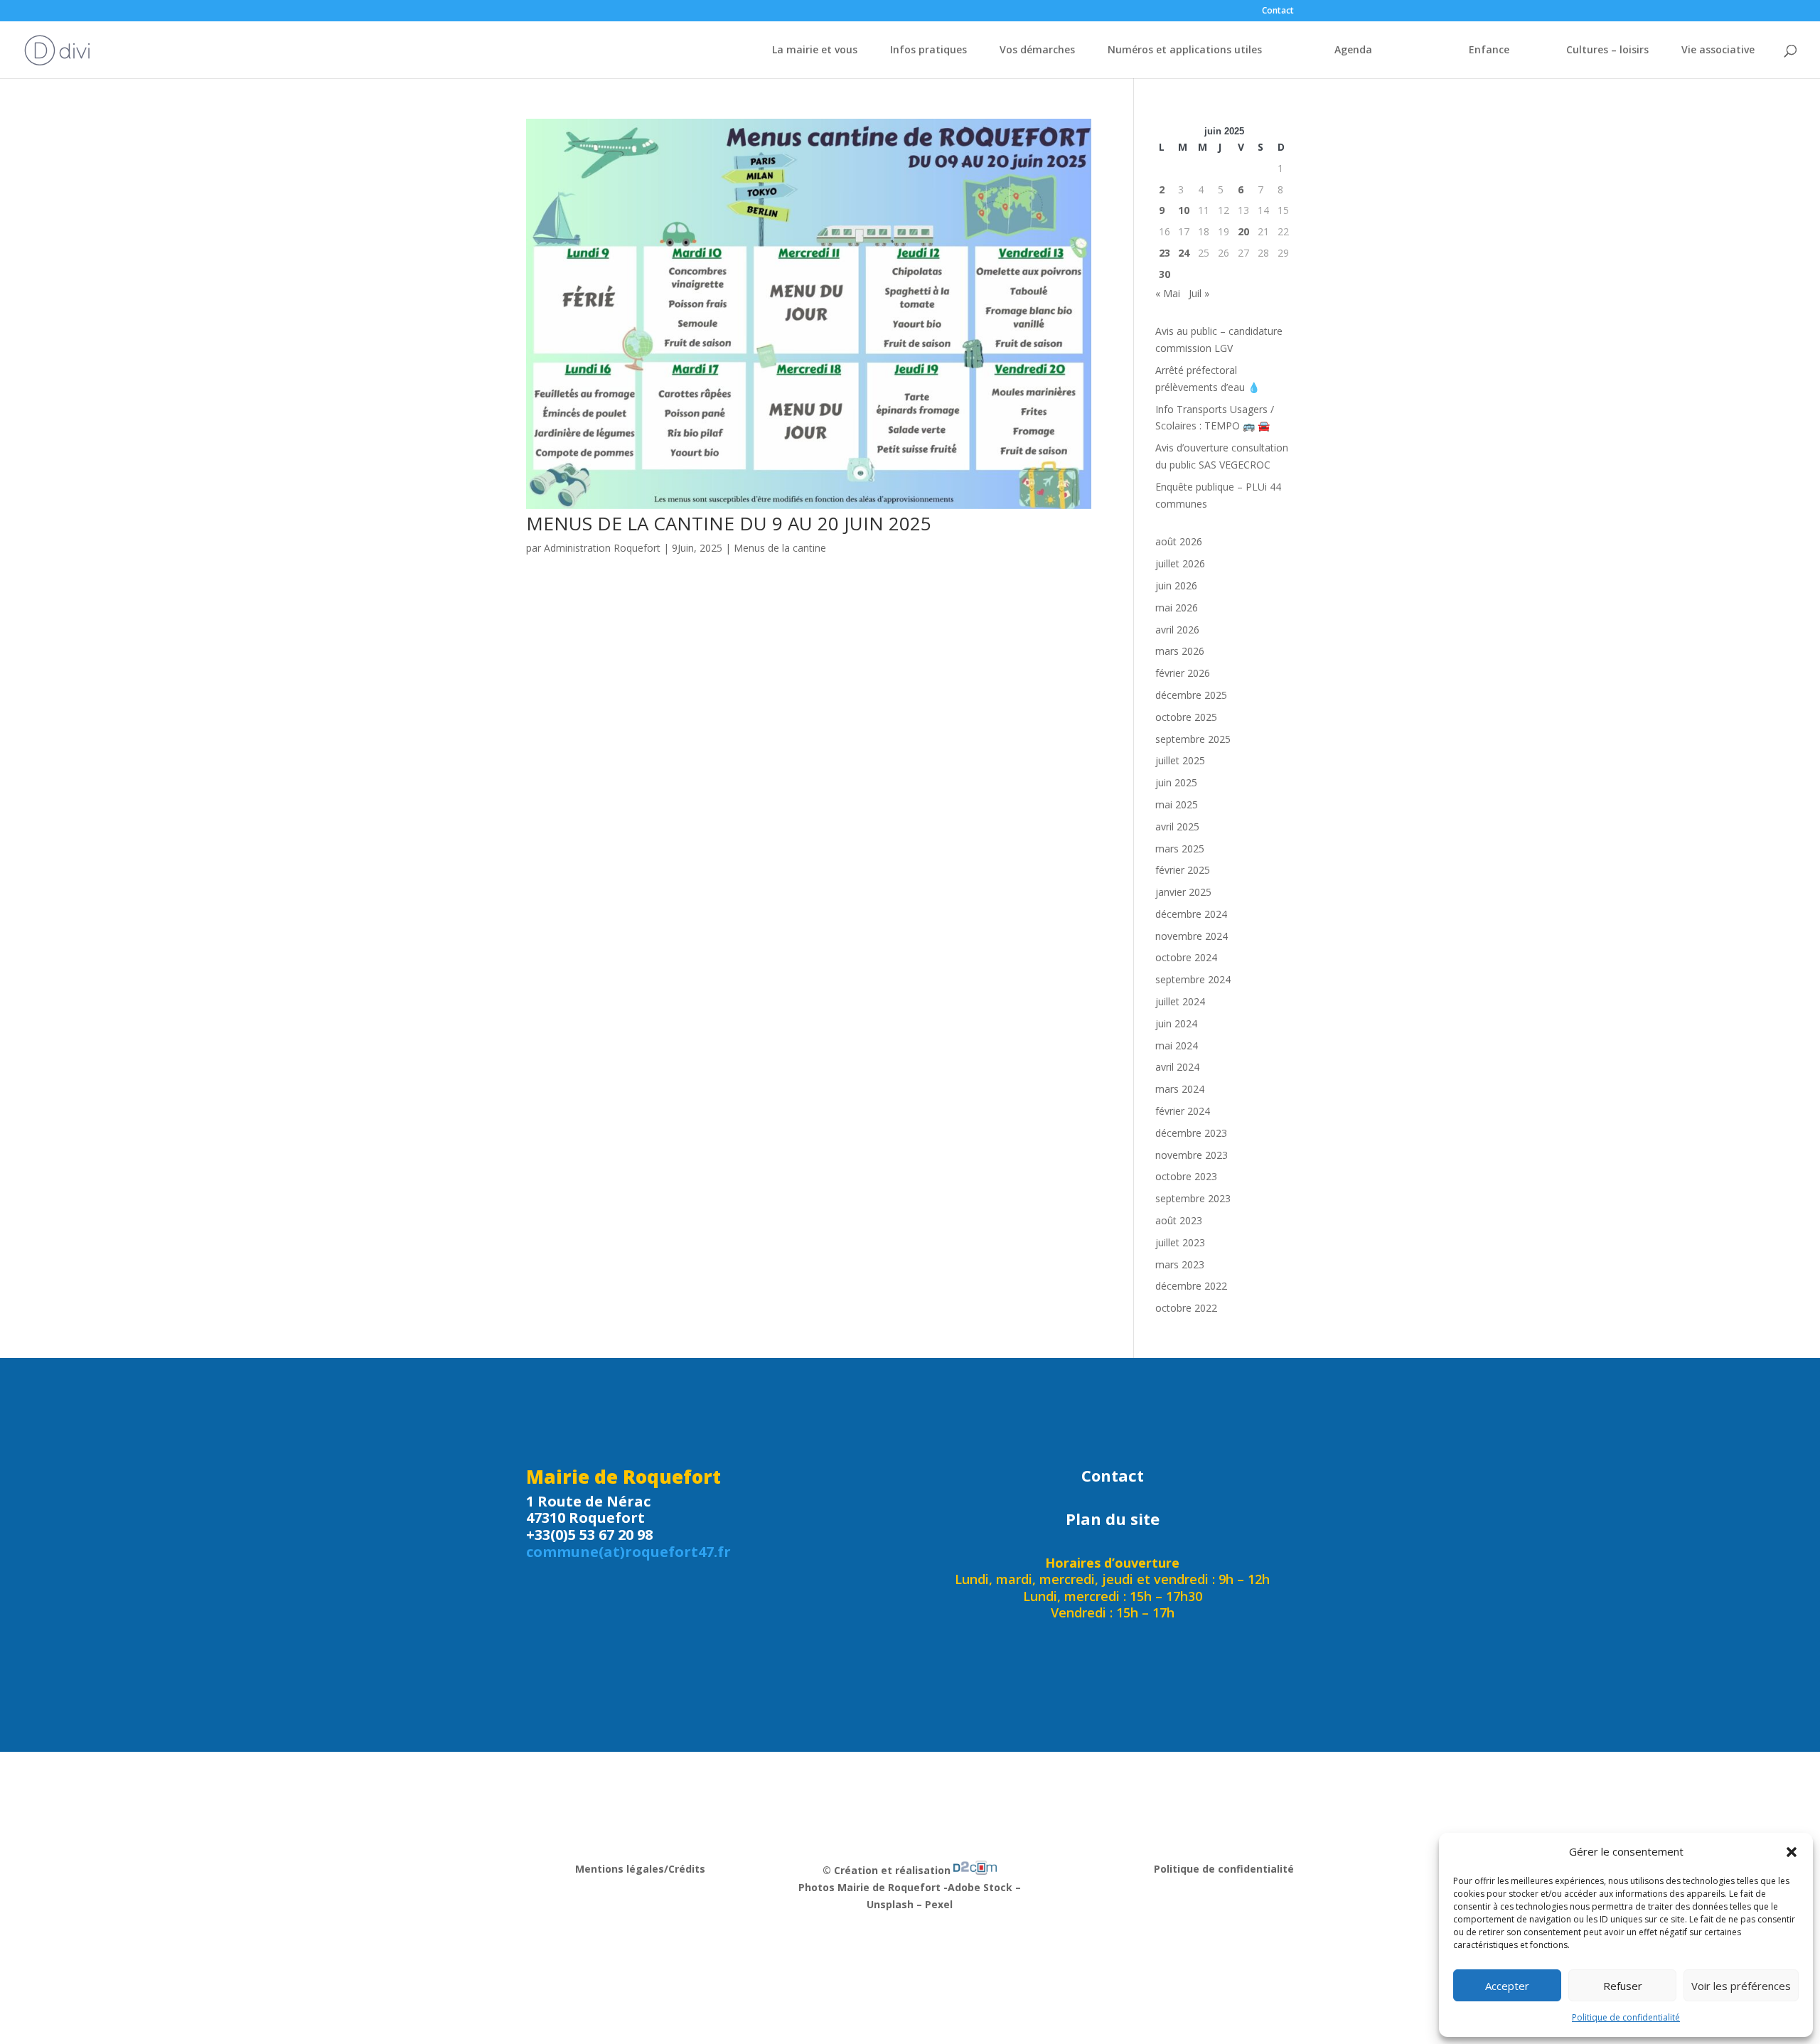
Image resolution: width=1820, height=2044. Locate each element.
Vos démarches (1037, 50)
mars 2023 (1180, 1264)
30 (1165, 274)
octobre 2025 (1186, 717)
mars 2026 (1180, 651)
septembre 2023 (1193, 1198)
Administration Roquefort (602, 548)
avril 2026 (1177, 630)
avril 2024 (1177, 1067)
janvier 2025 (1183, 892)
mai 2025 (1177, 804)
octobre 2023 (1186, 1176)
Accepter (1507, 1986)
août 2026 (1179, 541)
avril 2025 (1177, 826)
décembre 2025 (1191, 695)
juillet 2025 (1180, 760)
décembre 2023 (1191, 1133)
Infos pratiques (928, 50)
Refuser (1623, 1986)
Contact (1278, 11)
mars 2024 (1180, 1089)
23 (1165, 253)
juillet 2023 (1180, 1242)
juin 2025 (1176, 782)
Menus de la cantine (780, 548)
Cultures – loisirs (1607, 50)
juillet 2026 (1180, 563)
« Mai (1168, 293)
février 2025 (1183, 870)
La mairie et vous (815, 50)
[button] (1792, 1852)
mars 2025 (1180, 849)
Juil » (1199, 293)
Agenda (1353, 50)
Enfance (1489, 50)
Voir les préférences (1741, 1986)
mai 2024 (1177, 1045)
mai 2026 (1177, 608)
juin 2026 (1176, 585)
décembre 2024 (1191, 914)
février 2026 (1183, 673)
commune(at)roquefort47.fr (628, 1552)
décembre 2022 (1191, 1286)
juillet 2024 (1180, 1001)
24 (1184, 253)
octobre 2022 (1186, 1308)
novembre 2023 (1192, 1155)
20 (1243, 231)
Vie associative (1718, 50)
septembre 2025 (1193, 739)
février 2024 (1183, 1111)
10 (1184, 210)
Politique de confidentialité (1626, 2017)
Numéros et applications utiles (1185, 50)
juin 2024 (1176, 1023)
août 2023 (1179, 1220)
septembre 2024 (1193, 979)
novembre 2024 (1192, 936)
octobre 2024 (1186, 957)
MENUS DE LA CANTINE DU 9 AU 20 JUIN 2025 (729, 523)
